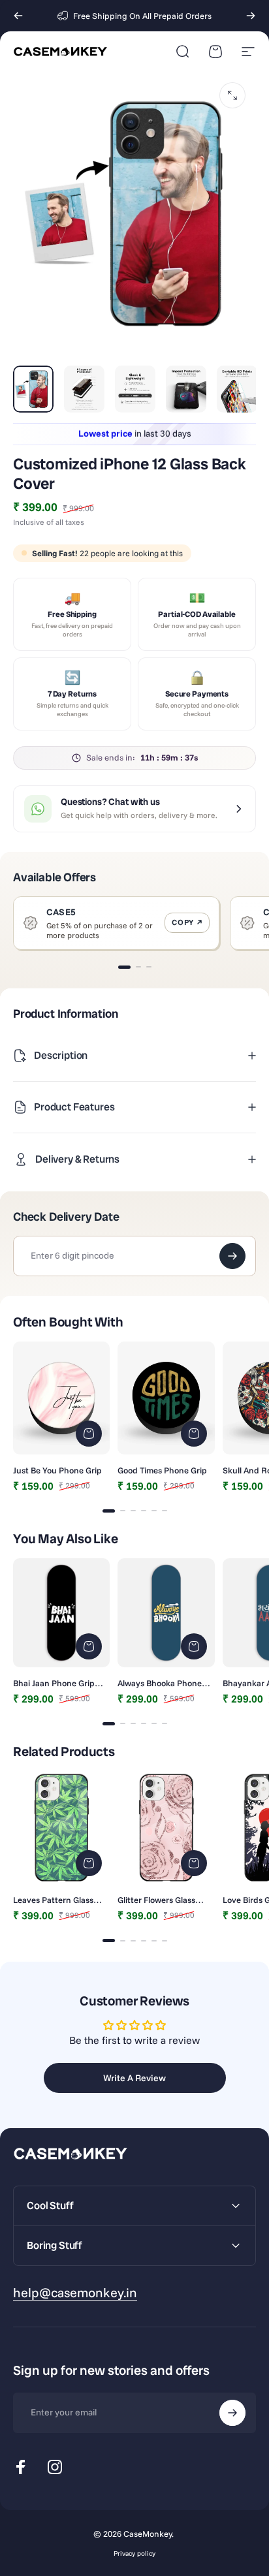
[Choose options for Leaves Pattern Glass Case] (89, 1863)
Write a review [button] (134, 2078)
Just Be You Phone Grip (57, 1470)
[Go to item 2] (84, 389)
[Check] (232, 1256)
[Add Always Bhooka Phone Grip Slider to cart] (194, 1646)
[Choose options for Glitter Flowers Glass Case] (194, 1863)
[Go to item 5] (237, 389)
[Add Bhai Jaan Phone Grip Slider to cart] (89, 1646)
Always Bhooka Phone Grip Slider (160, 1683)
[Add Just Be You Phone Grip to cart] (89, 1434)
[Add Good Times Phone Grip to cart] (194, 1434)
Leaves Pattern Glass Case (53, 1900)
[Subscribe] (232, 2413)
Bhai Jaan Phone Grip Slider (54, 1683)
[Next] (251, 16)
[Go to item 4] (186, 389)
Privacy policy (134, 2553)
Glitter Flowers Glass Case (156, 1900)
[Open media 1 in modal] (232, 95)
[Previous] (18, 16)
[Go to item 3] (135, 389)
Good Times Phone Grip (162, 1470)
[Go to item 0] (33, 389)
